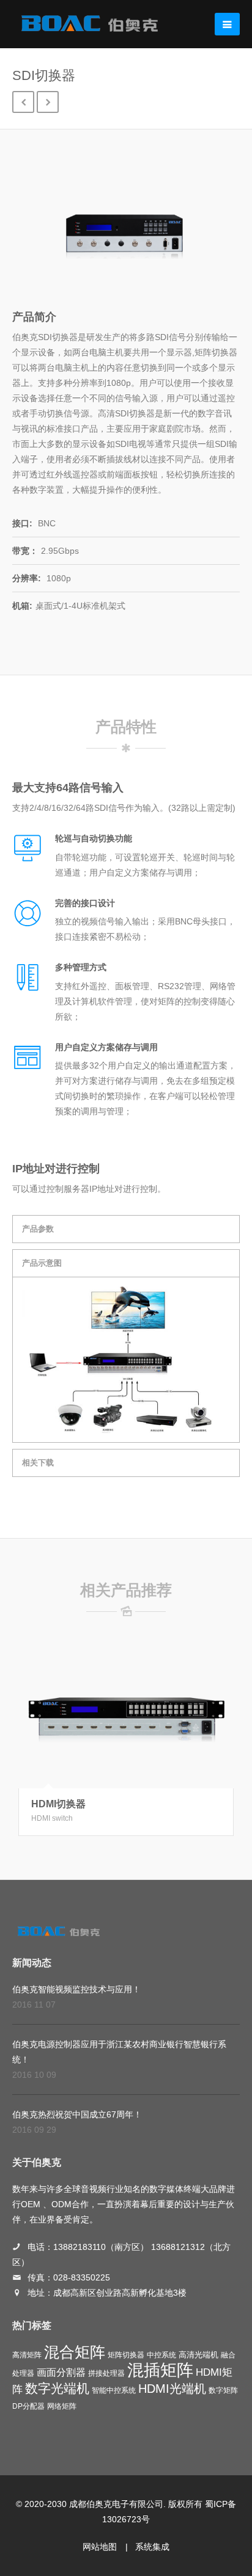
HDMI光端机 (172, 2389)
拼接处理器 (106, 2373)
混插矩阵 (160, 2370)
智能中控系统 (114, 2390)
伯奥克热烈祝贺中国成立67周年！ (77, 2114)
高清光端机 (198, 2355)
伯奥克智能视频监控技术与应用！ (76, 1989)
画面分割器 (61, 2372)
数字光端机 (57, 2389)
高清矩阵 (27, 2355)
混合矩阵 (75, 2352)
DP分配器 (28, 2406)
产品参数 (38, 1229)
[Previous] (23, 102)
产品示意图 (42, 1263)
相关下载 (38, 1463)
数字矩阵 (223, 2390)
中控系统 (161, 2355)
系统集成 (152, 2547)
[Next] (48, 102)
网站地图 (100, 2547)
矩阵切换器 (126, 2355)
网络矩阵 (62, 2406)
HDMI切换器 (58, 1804)
